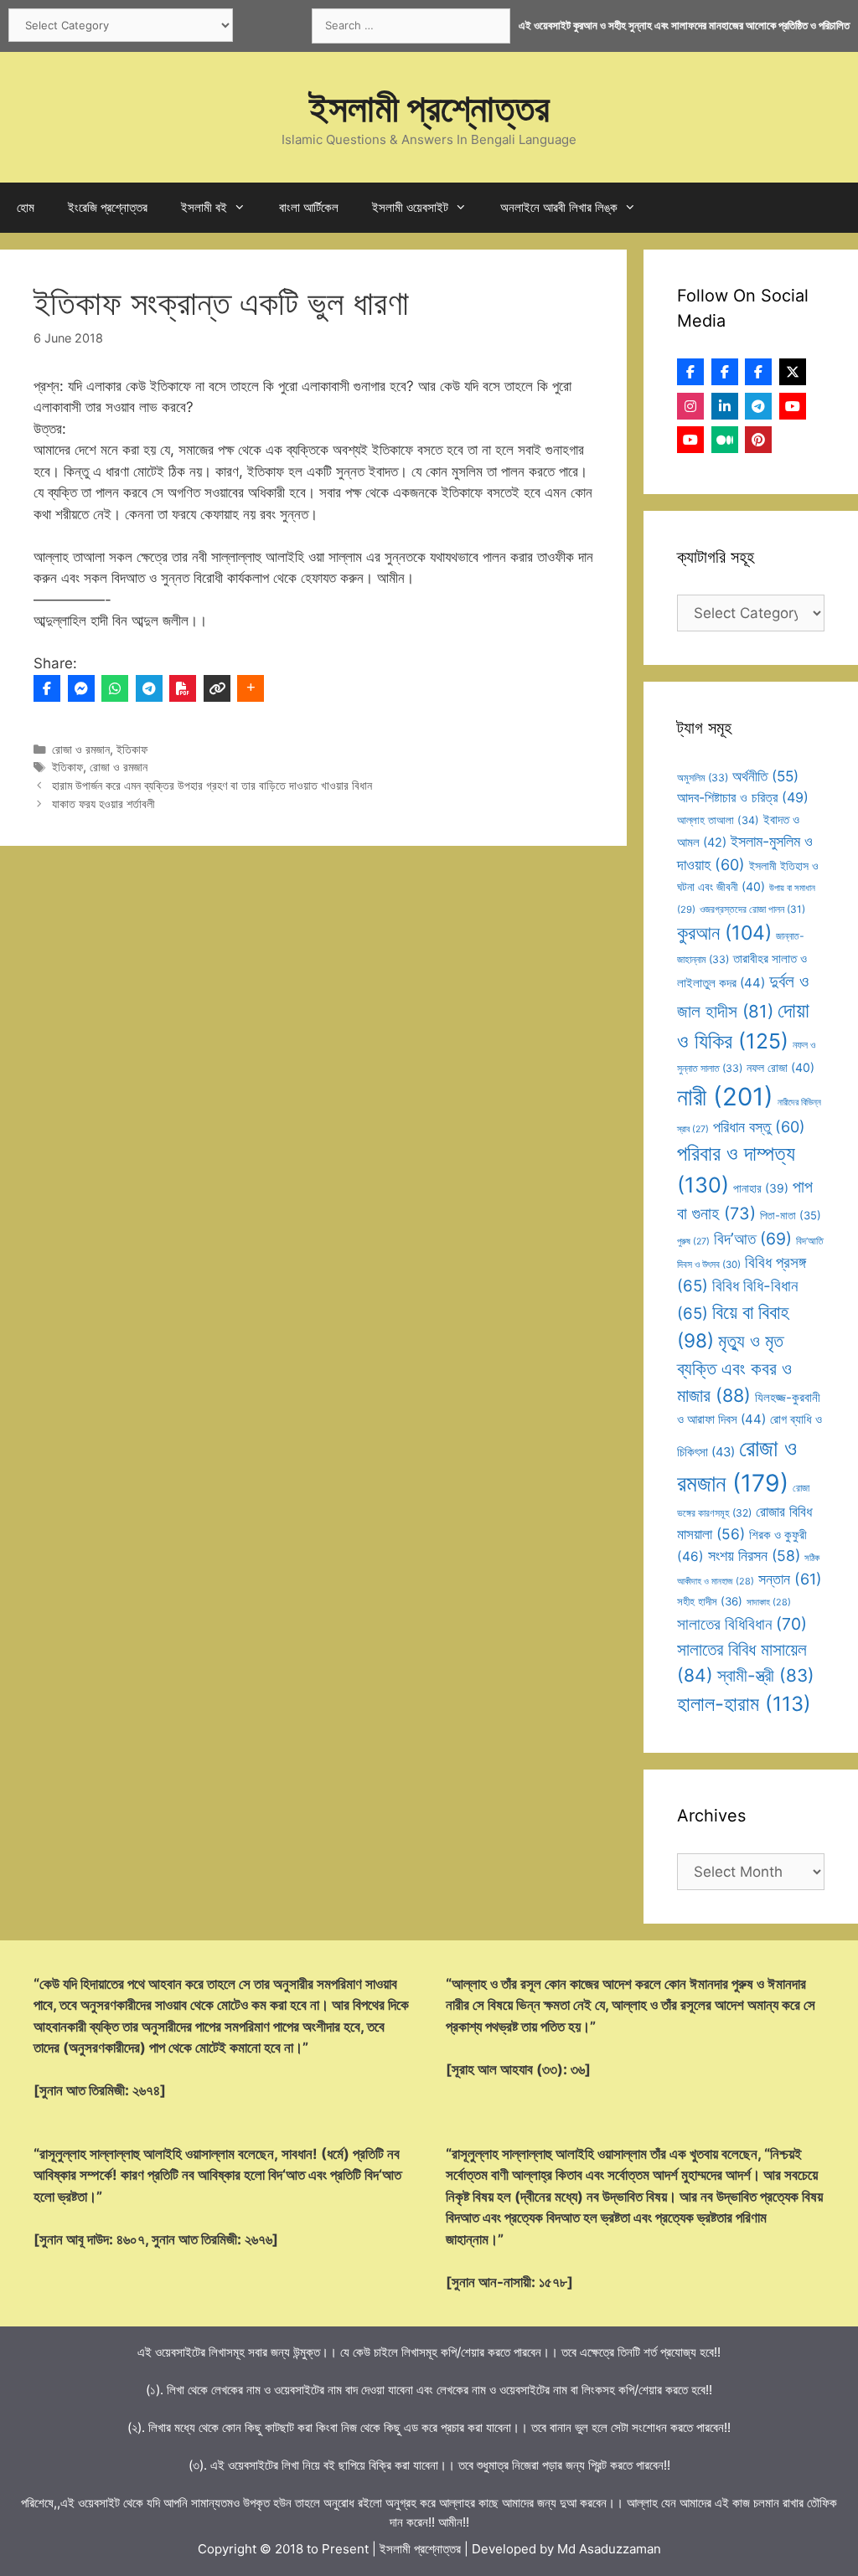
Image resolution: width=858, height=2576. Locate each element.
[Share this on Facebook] (47, 688)
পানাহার (761, 1188)
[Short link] (217, 688)
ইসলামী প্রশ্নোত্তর (429, 108)
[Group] (758, 372)
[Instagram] (690, 406)
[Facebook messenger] (81, 688)
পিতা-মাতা (791, 1215)
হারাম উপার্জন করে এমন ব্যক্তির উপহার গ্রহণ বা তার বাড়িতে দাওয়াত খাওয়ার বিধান (212, 785)
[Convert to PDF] (183, 688)
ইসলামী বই (204, 207)
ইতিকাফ (132, 749)
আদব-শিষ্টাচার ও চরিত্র (743, 797)
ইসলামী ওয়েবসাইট (410, 207)
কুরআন (724, 933)
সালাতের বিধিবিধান (742, 1624)
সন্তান (790, 1579)
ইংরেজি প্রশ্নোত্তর (108, 207)
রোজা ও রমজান (81, 749)
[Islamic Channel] (793, 406)
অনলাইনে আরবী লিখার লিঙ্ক (559, 207)
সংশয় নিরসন (754, 1556)
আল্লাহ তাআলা (718, 820)
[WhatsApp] (115, 688)
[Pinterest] (758, 440)
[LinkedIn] (725, 406)
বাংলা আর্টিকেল (309, 207)
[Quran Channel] (690, 440)
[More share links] (251, 688)
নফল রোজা (780, 1067)
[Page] (725, 372)
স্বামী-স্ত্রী (766, 1675)
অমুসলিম (703, 778)
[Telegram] (149, 688)
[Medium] (725, 440)
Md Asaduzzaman (609, 2549)
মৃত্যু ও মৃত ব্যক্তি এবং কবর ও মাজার (734, 1368)
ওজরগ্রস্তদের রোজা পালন (752, 909)
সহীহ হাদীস (710, 1601)
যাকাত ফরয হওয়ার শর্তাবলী (103, 804)
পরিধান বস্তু (759, 1127)
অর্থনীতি (765, 776)
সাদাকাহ (769, 1602)
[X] (793, 372)
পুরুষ (693, 1242)
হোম (26, 207)
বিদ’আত (753, 1239)
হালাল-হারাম (744, 1704)
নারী (725, 1097)
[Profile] (690, 372)
